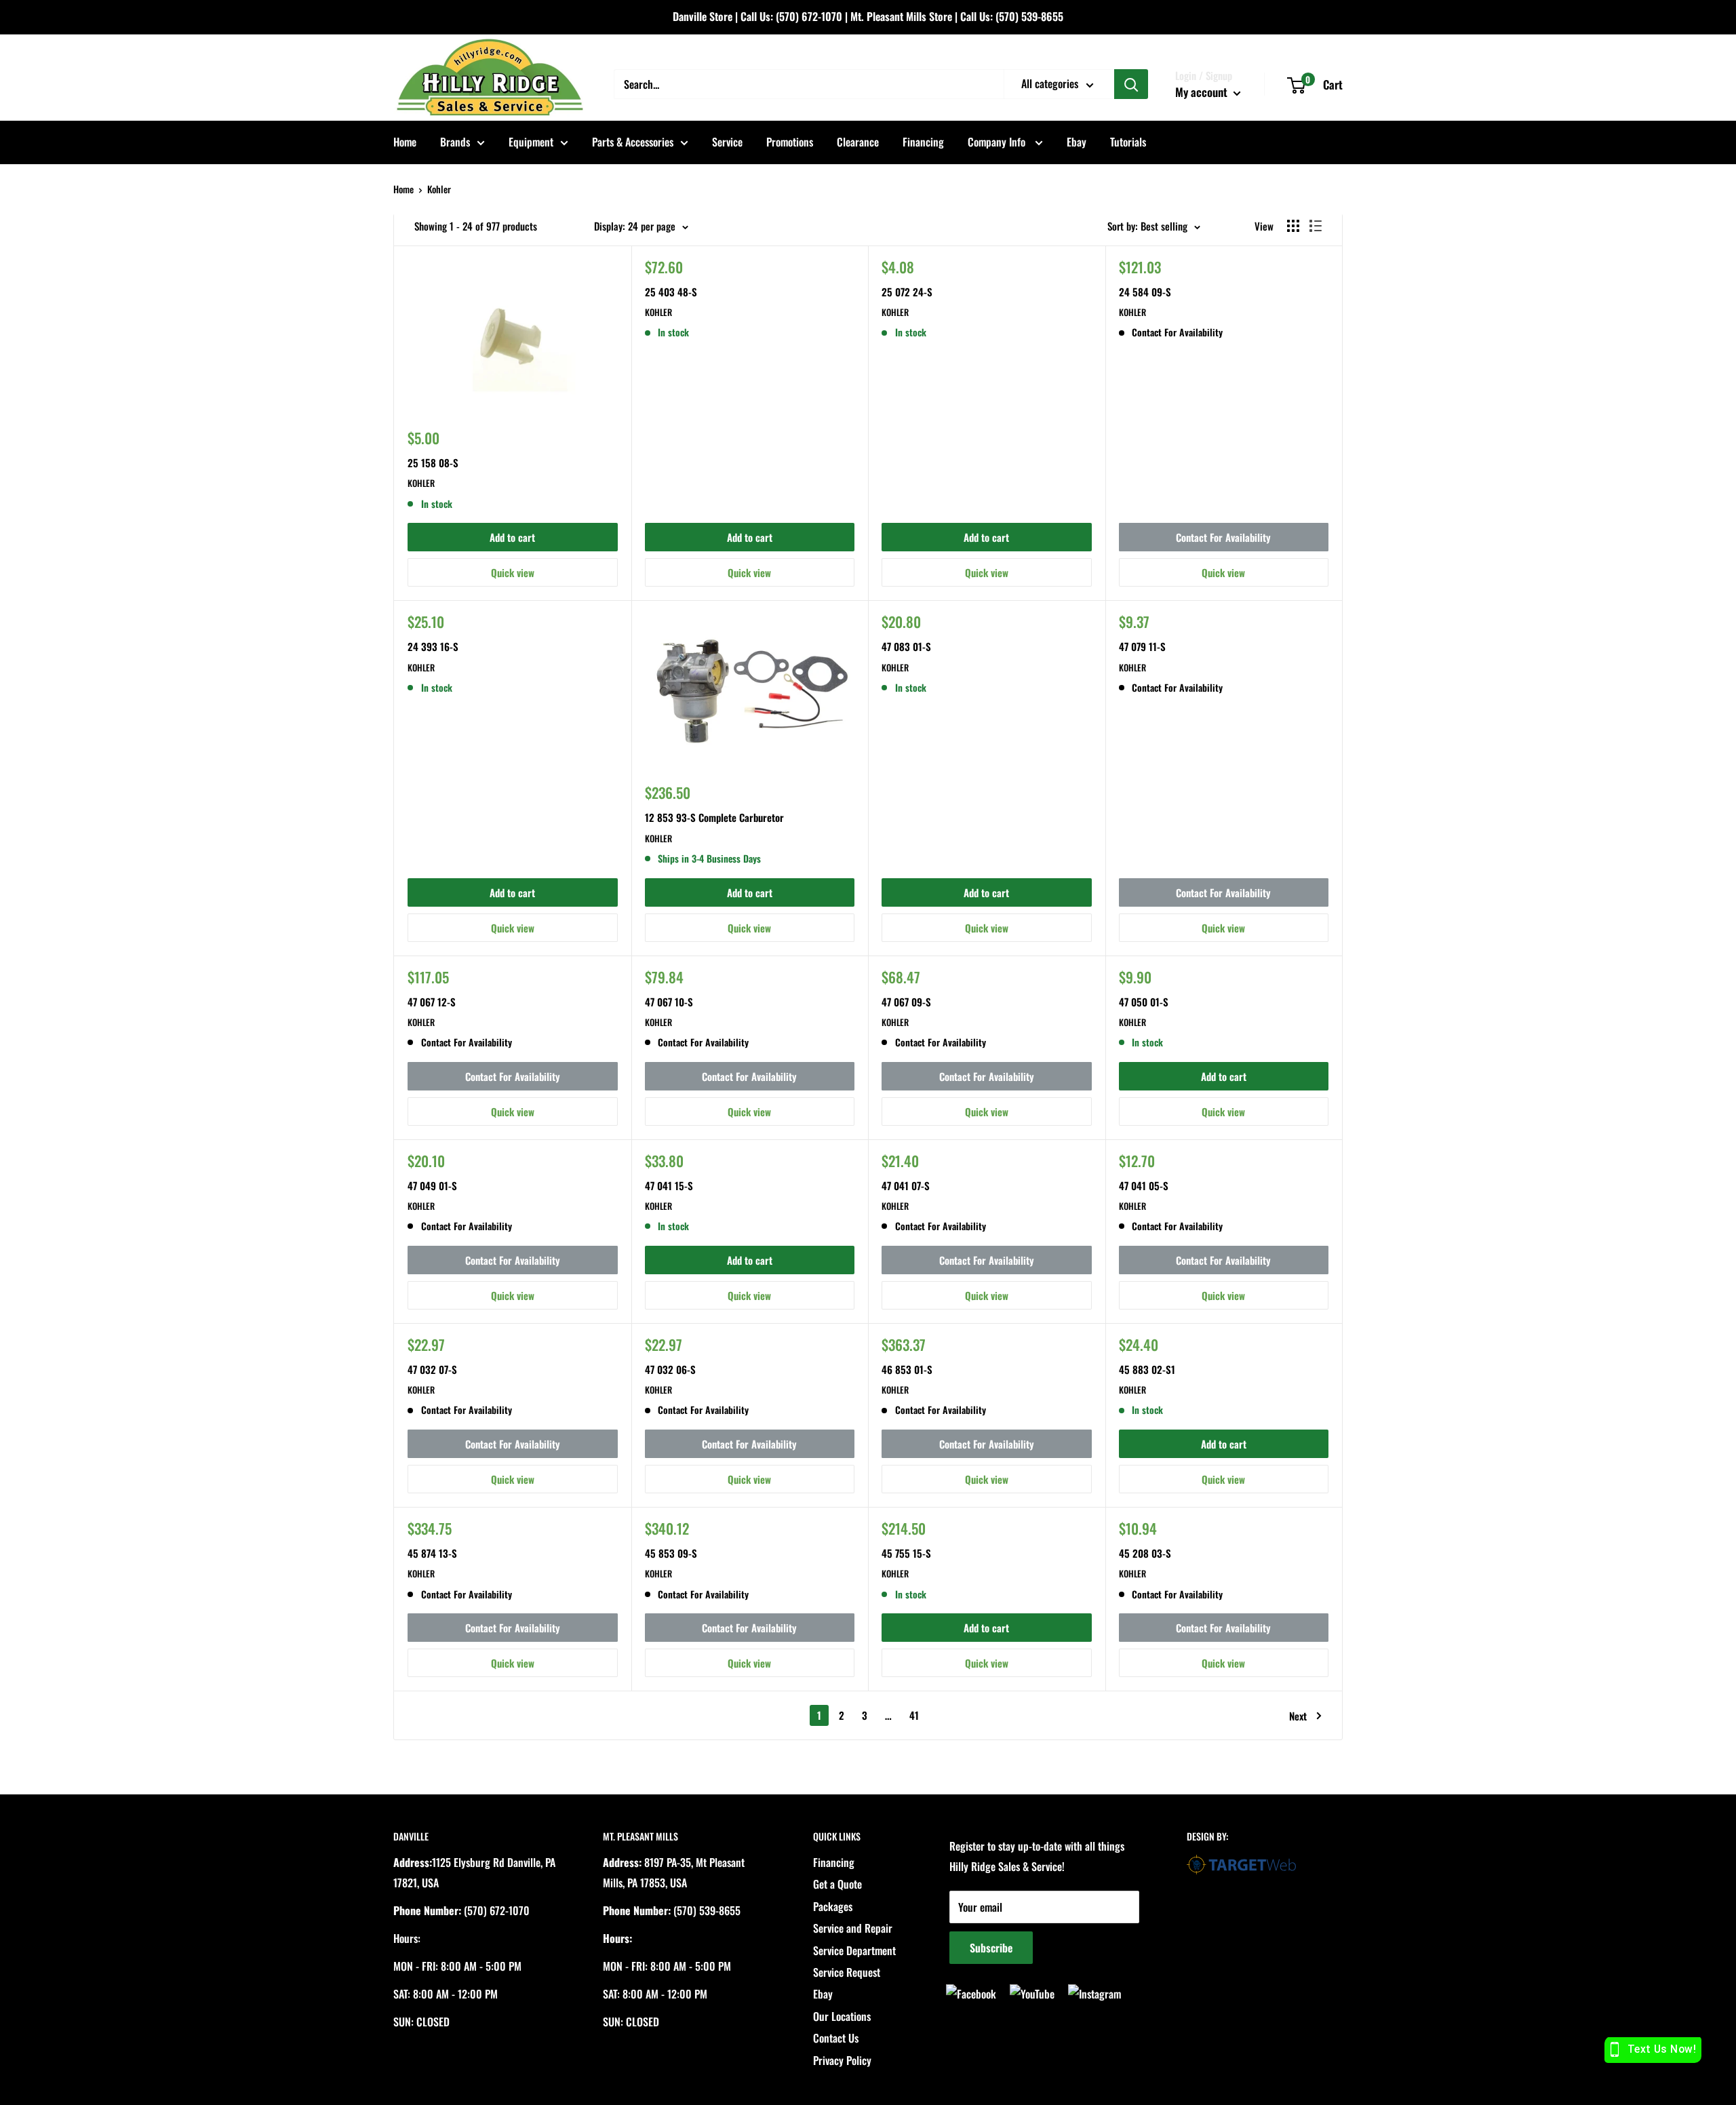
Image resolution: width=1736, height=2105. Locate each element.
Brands (455, 142)
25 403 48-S (671, 292)
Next (1298, 1716)
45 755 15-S (906, 1553)
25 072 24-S (907, 292)
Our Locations (842, 2016)
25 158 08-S (433, 463)
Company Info (998, 142)
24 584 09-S (1145, 292)
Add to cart (512, 537)
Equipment (531, 142)
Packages (833, 1906)
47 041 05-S (1144, 1185)
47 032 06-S (670, 1369)
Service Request (847, 1972)
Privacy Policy (842, 2060)
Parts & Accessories (633, 142)
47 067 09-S (906, 1002)
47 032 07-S (432, 1369)
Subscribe (991, 1948)
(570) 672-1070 (809, 16)
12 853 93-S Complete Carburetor (714, 817)
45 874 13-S (432, 1553)
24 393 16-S (433, 646)
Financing (923, 142)
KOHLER (421, 483)
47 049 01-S (432, 1185)
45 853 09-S (671, 1553)
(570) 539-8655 (1029, 16)
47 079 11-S (1142, 646)
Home (405, 142)
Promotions (790, 142)
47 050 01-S (1144, 1002)
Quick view (513, 572)
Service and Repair (853, 1928)
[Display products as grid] (1293, 226)
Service (727, 142)
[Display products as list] (1316, 226)
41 (914, 1715)
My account (1203, 92)
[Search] (1131, 84)
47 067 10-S (669, 1002)
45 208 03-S (1145, 1553)
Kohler (439, 189)
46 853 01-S (907, 1369)
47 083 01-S (906, 646)
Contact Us (836, 2038)
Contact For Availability (1223, 537)
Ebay (1077, 142)
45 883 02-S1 (1147, 1369)
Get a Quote (837, 1884)
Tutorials (1128, 142)
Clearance (858, 142)
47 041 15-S (669, 1185)
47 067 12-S (432, 1002)
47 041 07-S (906, 1185)
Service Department (854, 1950)
